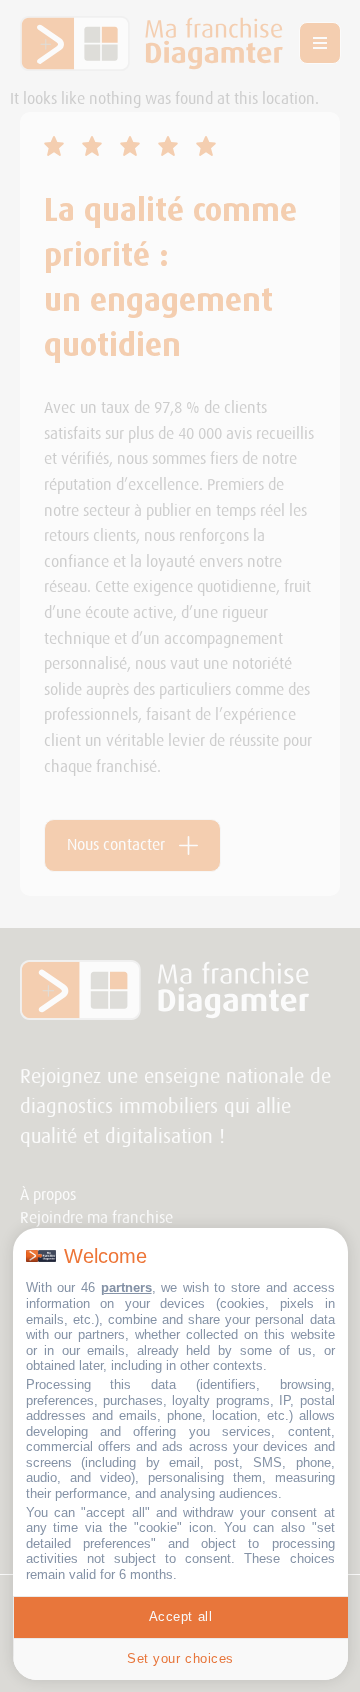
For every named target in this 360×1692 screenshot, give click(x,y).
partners (126, 1287)
